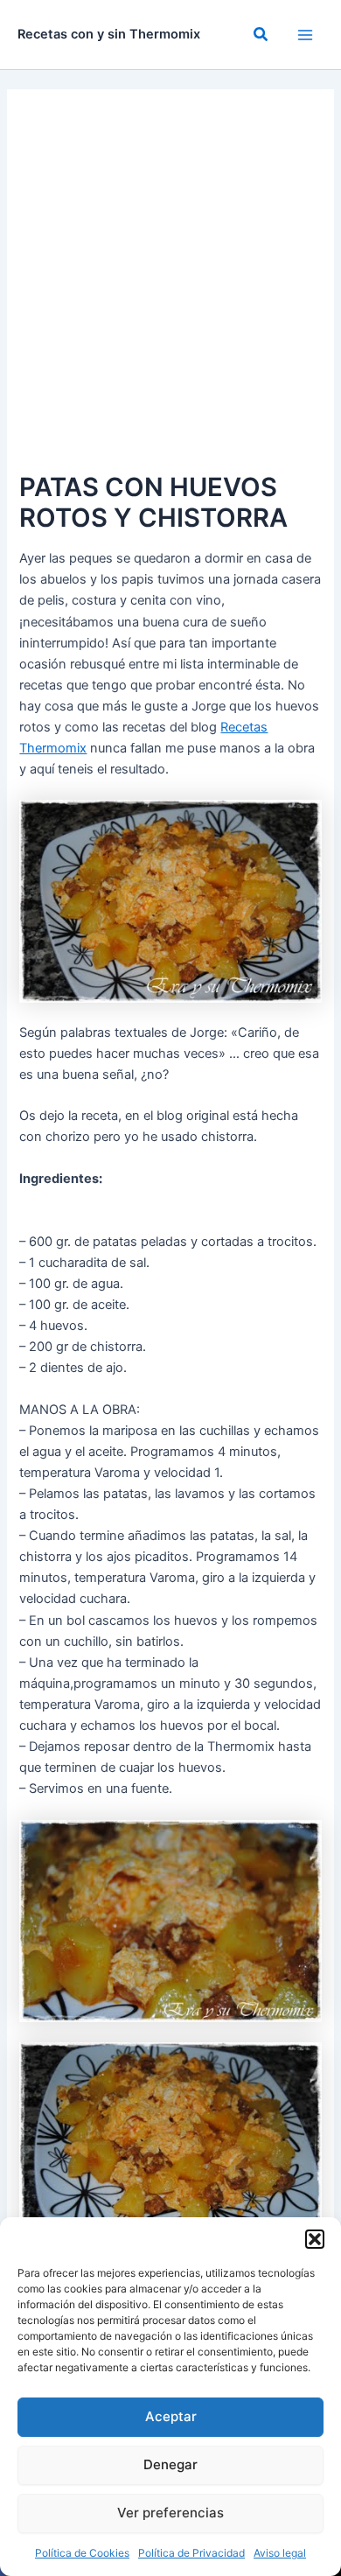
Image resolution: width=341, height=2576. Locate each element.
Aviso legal (280, 2553)
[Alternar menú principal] (305, 35)
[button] (315, 2239)
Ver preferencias (170, 2513)
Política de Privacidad (191, 2553)
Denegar (170, 2464)
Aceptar (171, 2416)
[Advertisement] (170, 288)
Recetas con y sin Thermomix (109, 34)
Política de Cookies (82, 2553)
